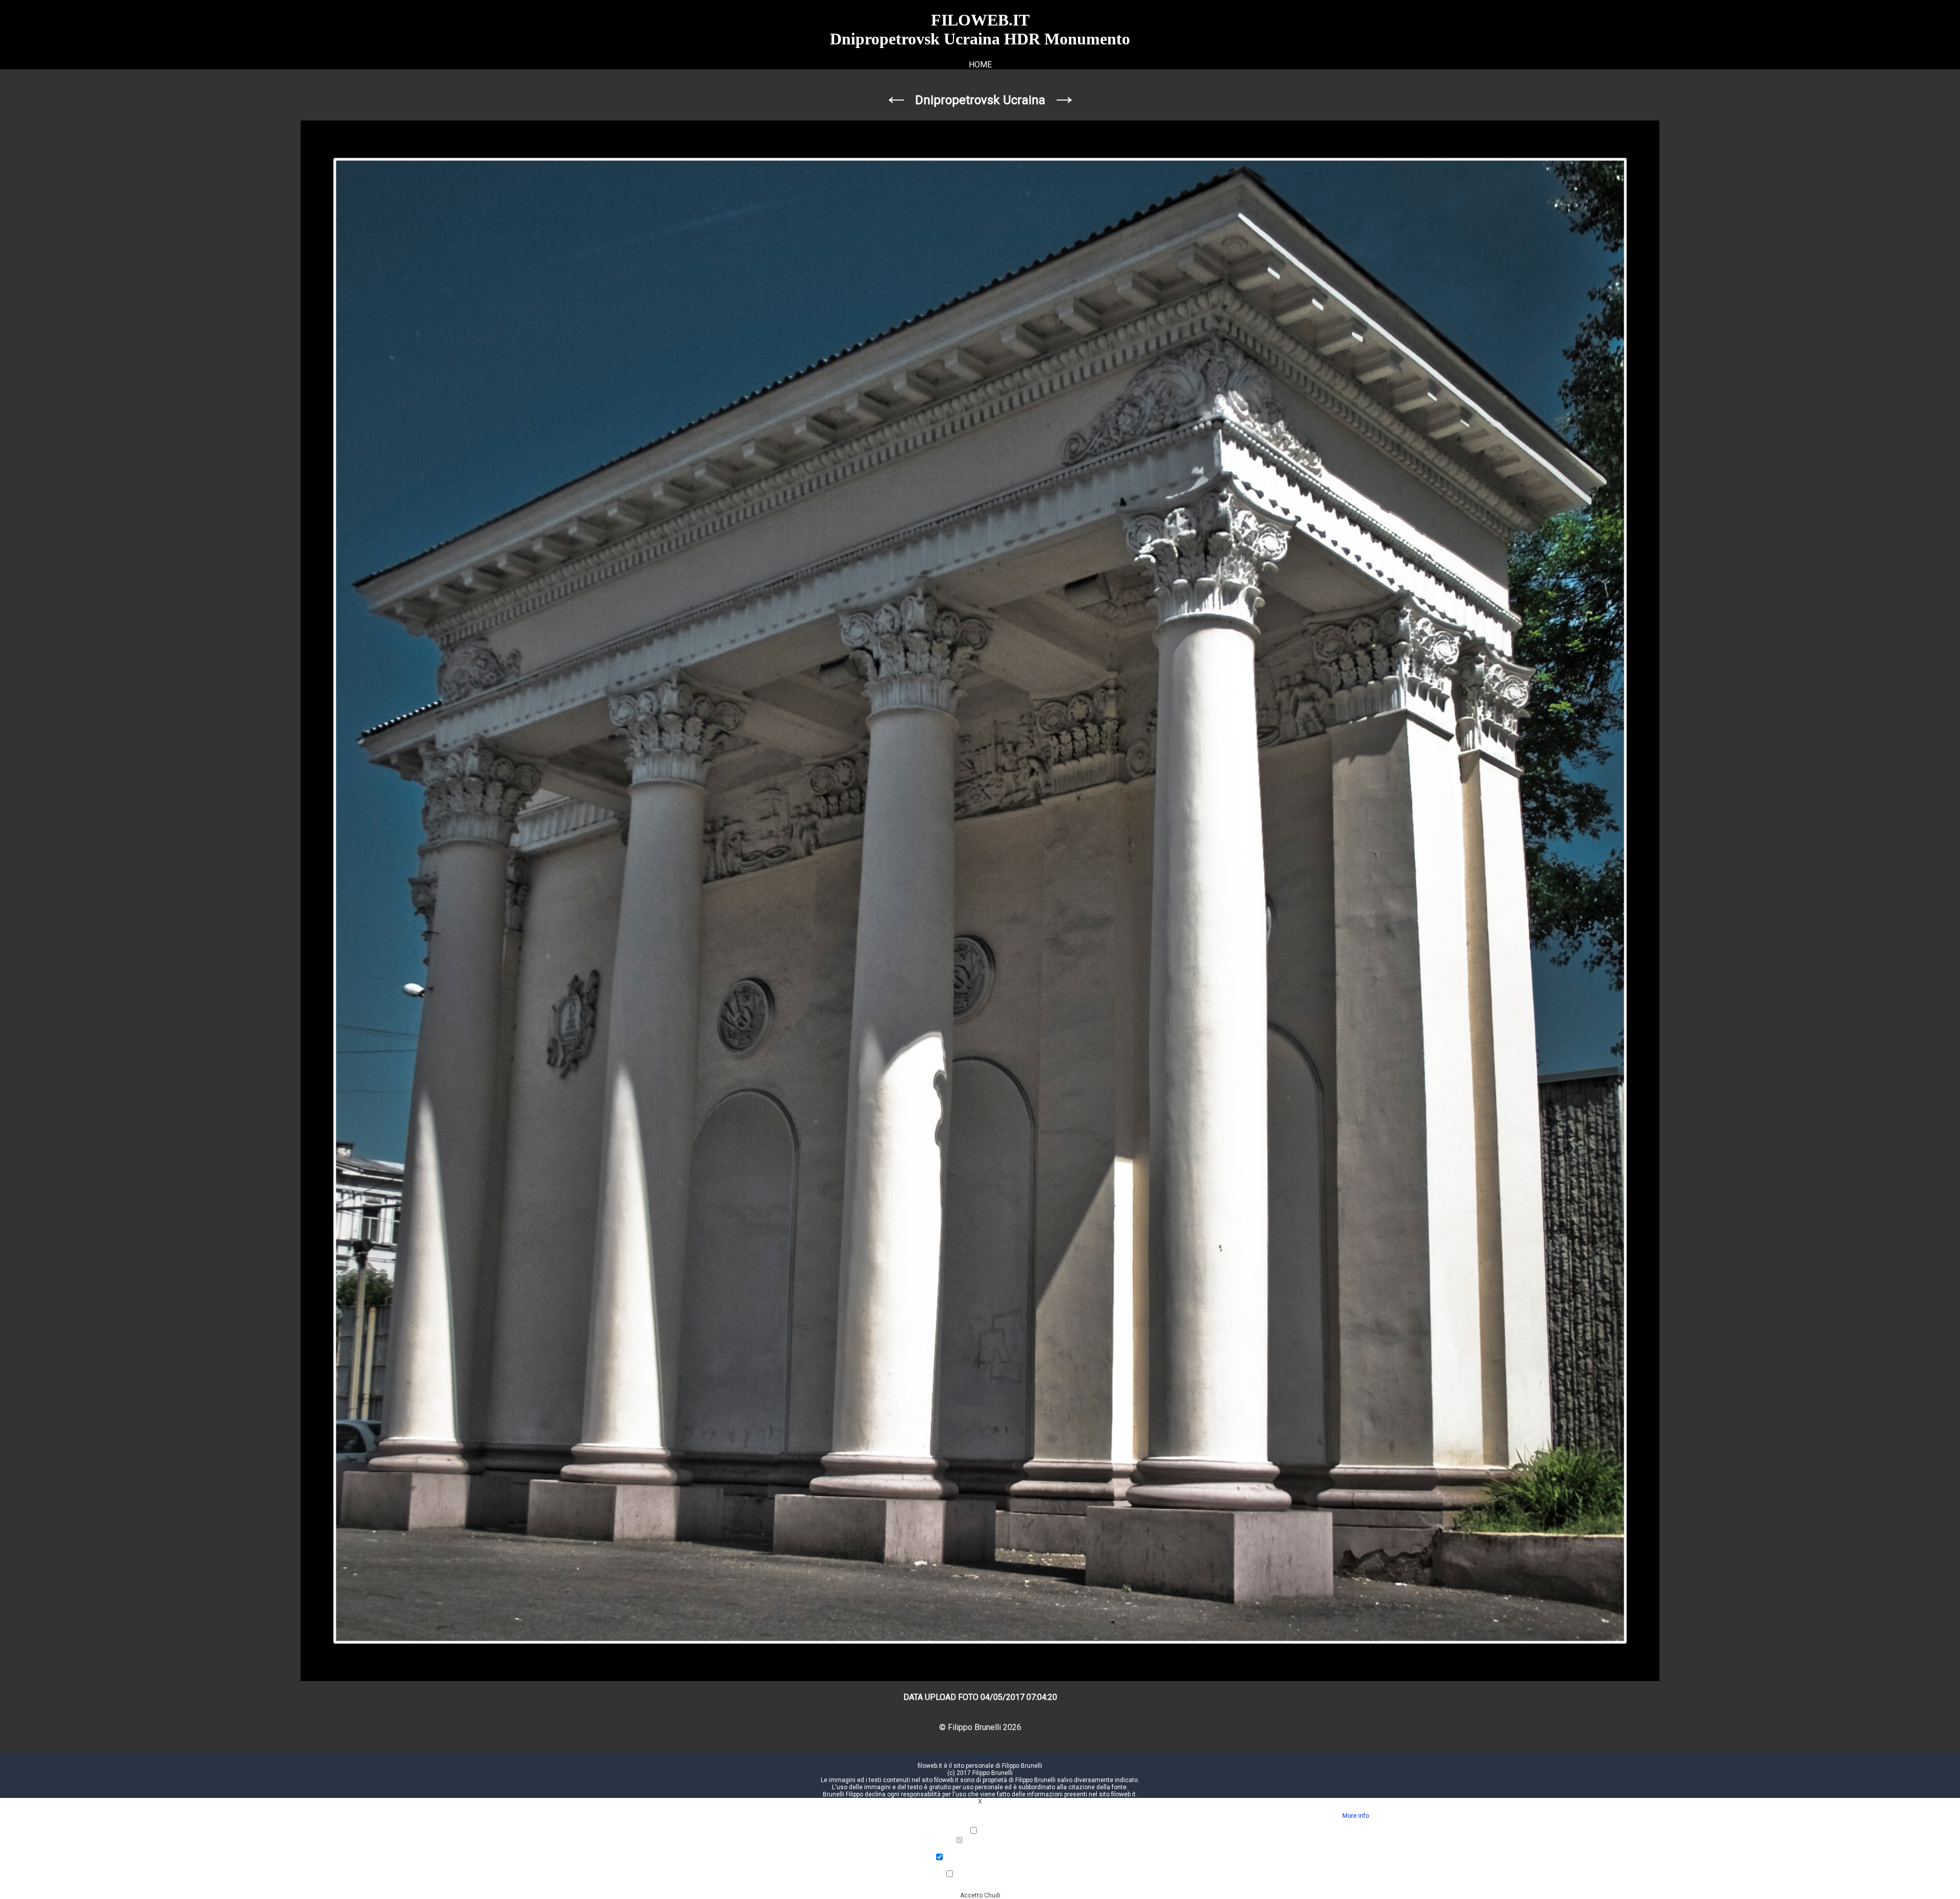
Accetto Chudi (980, 1895)
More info (1356, 1816)
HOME (980, 65)
